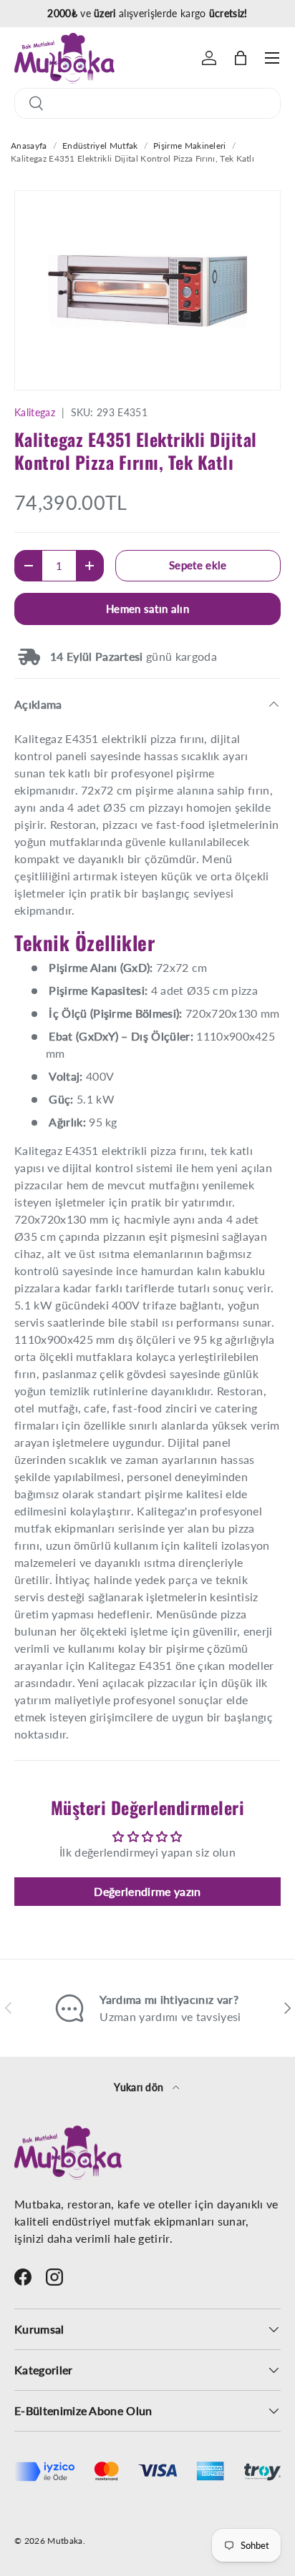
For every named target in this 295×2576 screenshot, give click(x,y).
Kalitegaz (35, 412)
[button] (241, 58)
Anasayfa (29, 146)
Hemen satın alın (147, 609)
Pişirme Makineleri (190, 146)
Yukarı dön (140, 2087)
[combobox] (147, 103)
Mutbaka (65, 2541)
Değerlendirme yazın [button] (147, 1891)
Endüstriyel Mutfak (100, 146)
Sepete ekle (198, 565)
